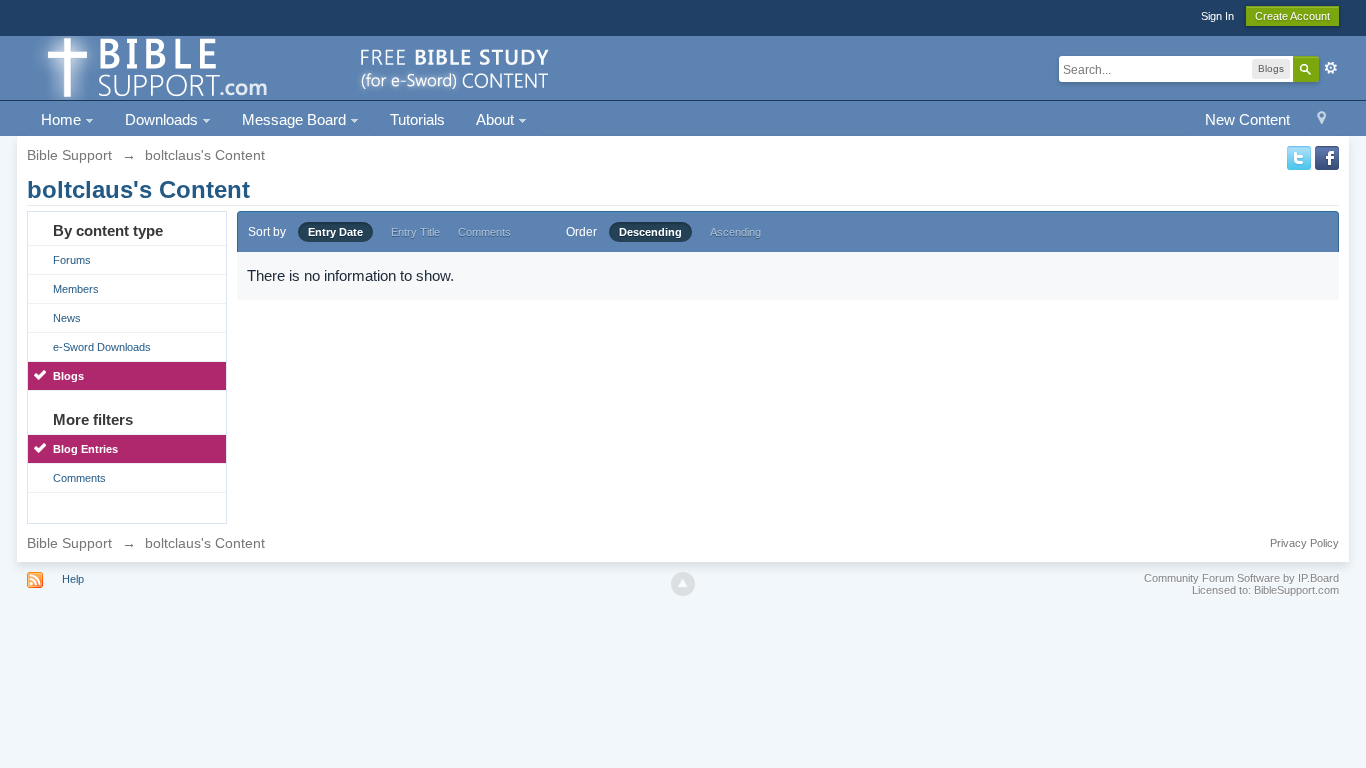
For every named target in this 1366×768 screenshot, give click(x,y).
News (67, 318)
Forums (72, 260)
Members (76, 289)
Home (63, 119)
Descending (650, 232)
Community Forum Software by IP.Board (1241, 578)
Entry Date (335, 232)
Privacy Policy (1304, 543)
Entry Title (415, 232)
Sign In (1217, 16)
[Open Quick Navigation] (1321, 120)
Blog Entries (85, 449)
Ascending (735, 232)
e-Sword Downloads (102, 347)
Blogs (68, 376)
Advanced (1331, 68)
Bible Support (69, 543)
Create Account (1292, 16)
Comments (79, 478)
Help (73, 579)
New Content (1247, 119)
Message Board (296, 119)
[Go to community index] (295, 66)
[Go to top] (683, 584)
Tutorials (417, 119)
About (497, 119)
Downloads (163, 119)
